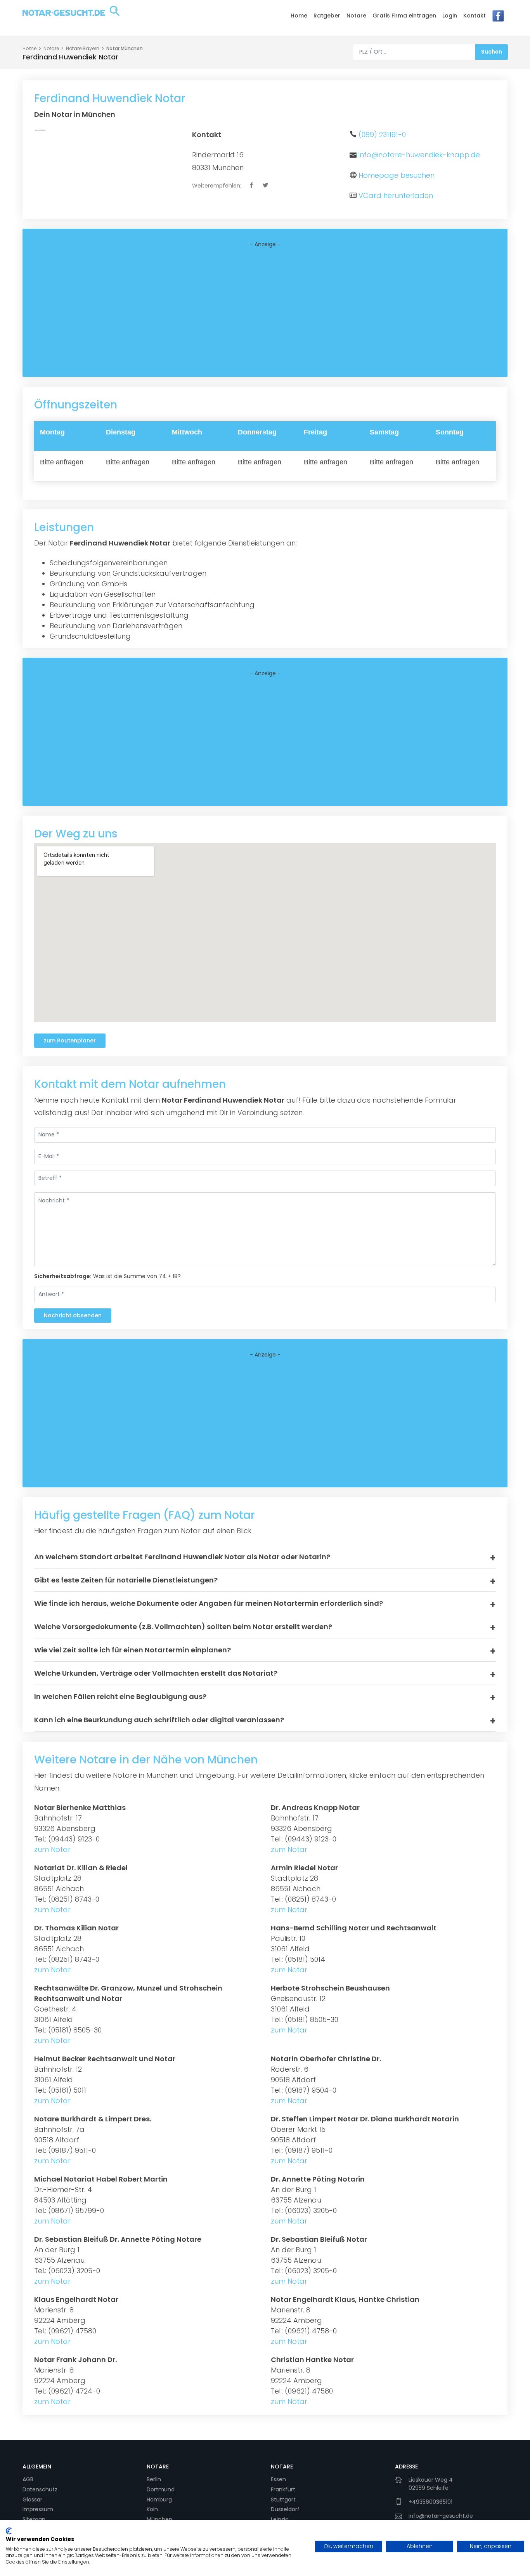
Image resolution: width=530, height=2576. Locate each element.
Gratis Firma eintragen (404, 16)
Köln (152, 2509)
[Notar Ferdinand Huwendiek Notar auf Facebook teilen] (252, 186)
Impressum (38, 2509)
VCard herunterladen (396, 195)
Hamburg (159, 2500)
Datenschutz (40, 2489)
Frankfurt (283, 2489)
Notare (356, 16)
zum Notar (52, 1849)
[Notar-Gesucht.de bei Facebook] (498, 18)
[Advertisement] (265, 313)
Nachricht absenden (73, 1315)
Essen (278, 2479)
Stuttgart (283, 2500)
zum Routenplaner (70, 1040)
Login (450, 16)
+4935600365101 (430, 2502)
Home (299, 16)
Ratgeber (327, 16)
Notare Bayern (83, 48)
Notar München (125, 48)
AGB (28, 2479)
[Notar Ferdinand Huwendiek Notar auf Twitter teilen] (266, 186)
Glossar (32, 2500)
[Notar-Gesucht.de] (71, 17)
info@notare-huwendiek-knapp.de (419, 155)
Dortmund (161, 2489)
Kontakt (475, 16)
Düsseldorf (285, 2509)
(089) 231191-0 (382, 135)
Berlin (154, 2479)
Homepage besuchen (397, 175)
